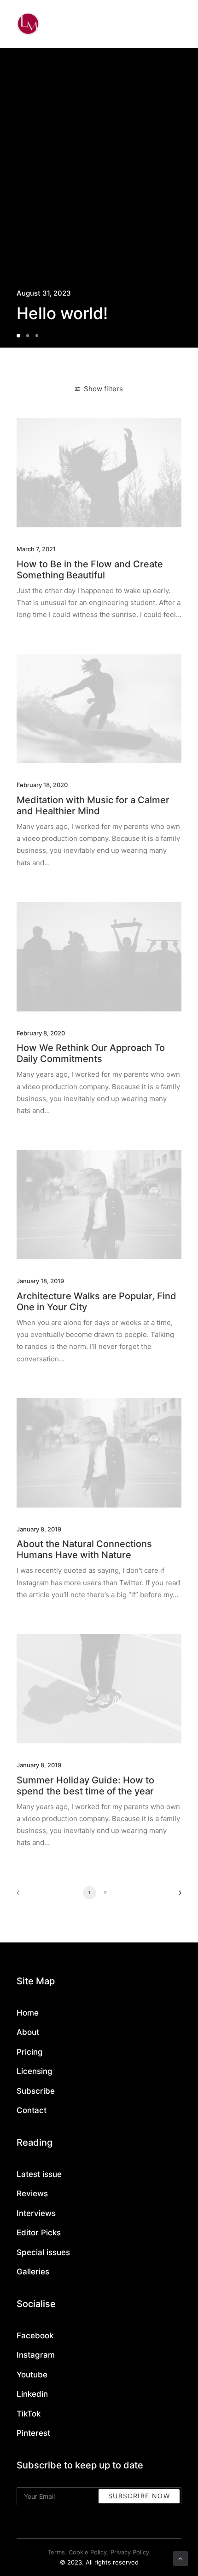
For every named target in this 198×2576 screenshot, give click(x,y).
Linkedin (32, 2394)
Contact (32, 2110)
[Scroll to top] (181, 2558)
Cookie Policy (88, 2552)
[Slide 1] (20, 336)
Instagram (36, 2355)
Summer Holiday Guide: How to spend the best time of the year (85, 1786)
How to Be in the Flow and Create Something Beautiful (90, 570)
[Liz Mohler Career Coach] (28, 24)
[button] (99, 473)
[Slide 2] (28, 336)
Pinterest (33, 2433)
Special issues (43, 2252)
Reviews (32, 2193)
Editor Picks (39, 2233)
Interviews (36, 2213)
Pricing (30, 2052)
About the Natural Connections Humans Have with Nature (84, 1549)
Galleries (33, 2272)
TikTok (29, 2414)
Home (28, 2013)
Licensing (35, 2071)
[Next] (177, 1896)
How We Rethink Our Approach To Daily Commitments (91, 1053)
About (28, 2032)
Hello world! (62, 313)
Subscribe (36, 2091)
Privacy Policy (130, 2552)
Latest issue (39, 2174)
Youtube (32, 2375)
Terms (56, 2552)
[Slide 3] (37, 336)
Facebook (35, 2336)
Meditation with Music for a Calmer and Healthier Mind (93, 805)
